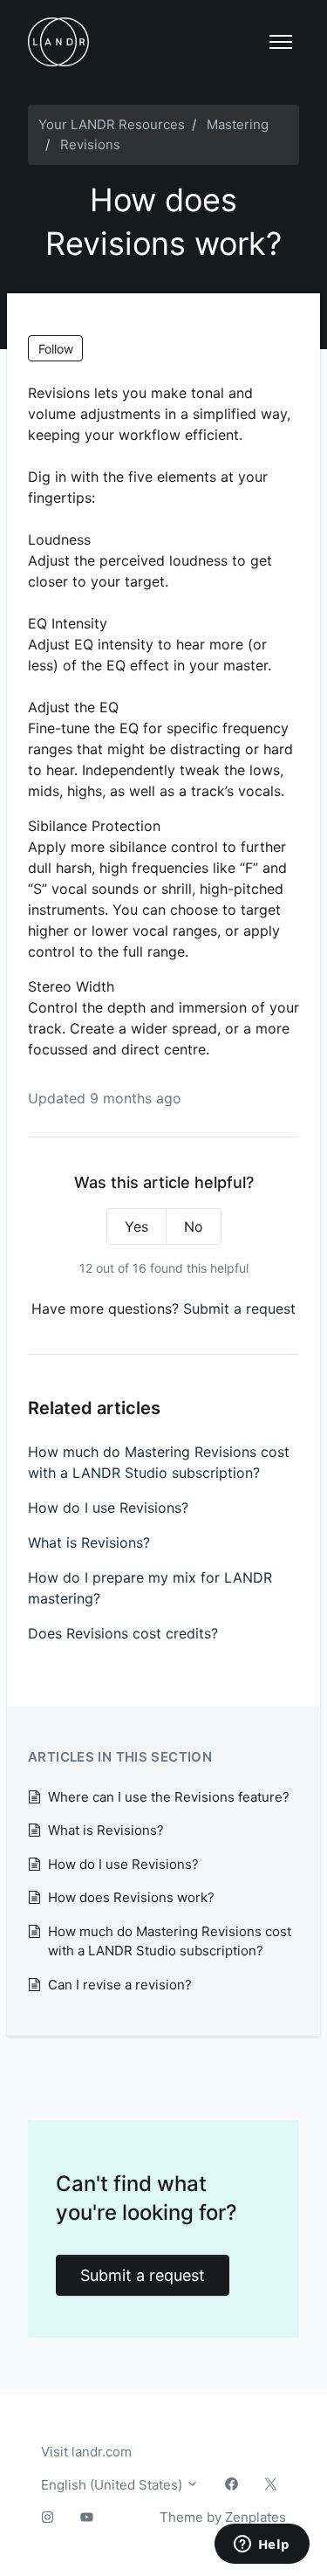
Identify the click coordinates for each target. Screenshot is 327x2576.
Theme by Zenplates (222, 2517)
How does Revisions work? (131, 1897)
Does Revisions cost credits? (123, 1633)
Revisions (90, 144)
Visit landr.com (86, 2452)
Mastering (238, 124)
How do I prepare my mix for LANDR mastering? (150, 1588)
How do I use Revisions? (108, 1508)
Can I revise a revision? (120, 1985)
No (194, 1226)
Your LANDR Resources (112, 124)
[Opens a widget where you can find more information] (262, 2545)
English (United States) (113, 2485)
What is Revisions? (89, 1542)
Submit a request (239, 1309)
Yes (136, 1226)
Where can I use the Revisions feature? (169, 1797)
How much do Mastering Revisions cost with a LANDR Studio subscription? (159, 1462)
